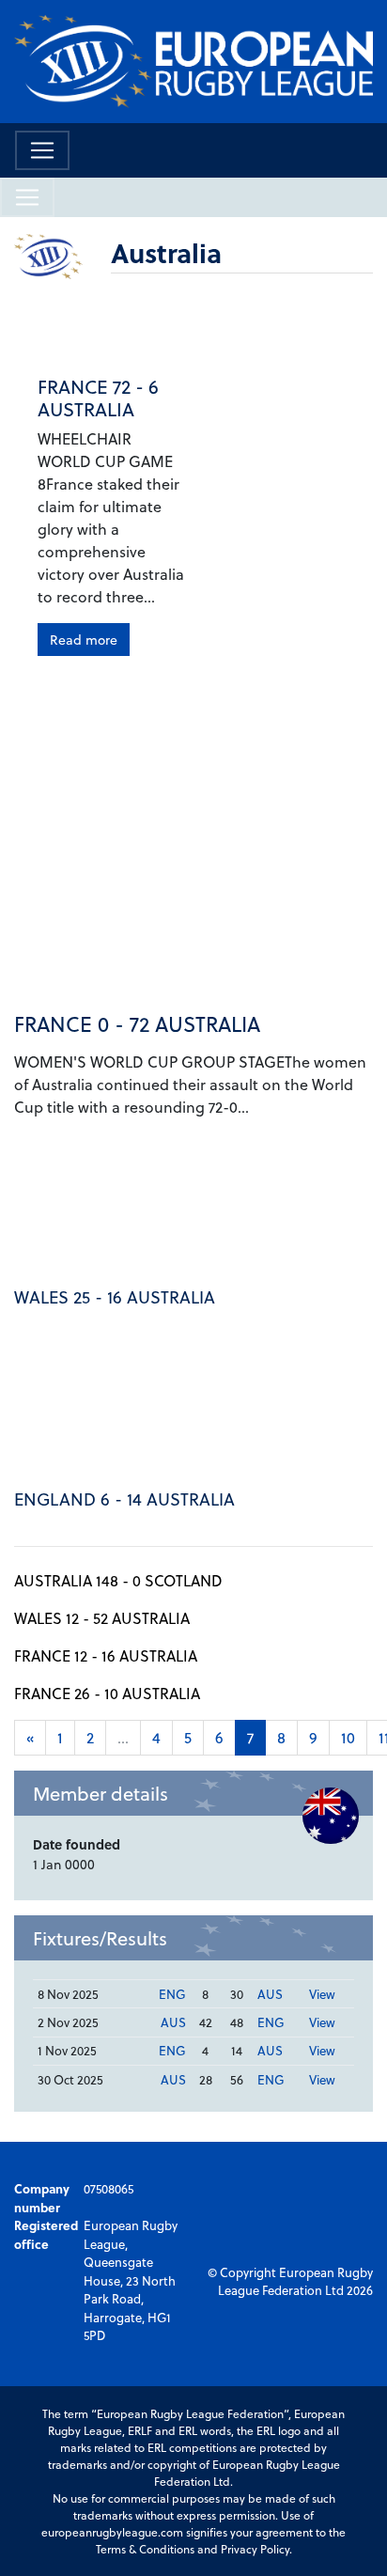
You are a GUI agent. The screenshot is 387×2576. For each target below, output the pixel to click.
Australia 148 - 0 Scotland (118, 1580)
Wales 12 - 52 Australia (102, 1618)
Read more (84, 640)
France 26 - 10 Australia (107, 1693)
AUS (270, 1994)
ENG (172, 1994)
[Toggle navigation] (42, 150)
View (322, 1994)
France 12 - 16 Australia (106, 1655)
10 (348, 1737)
